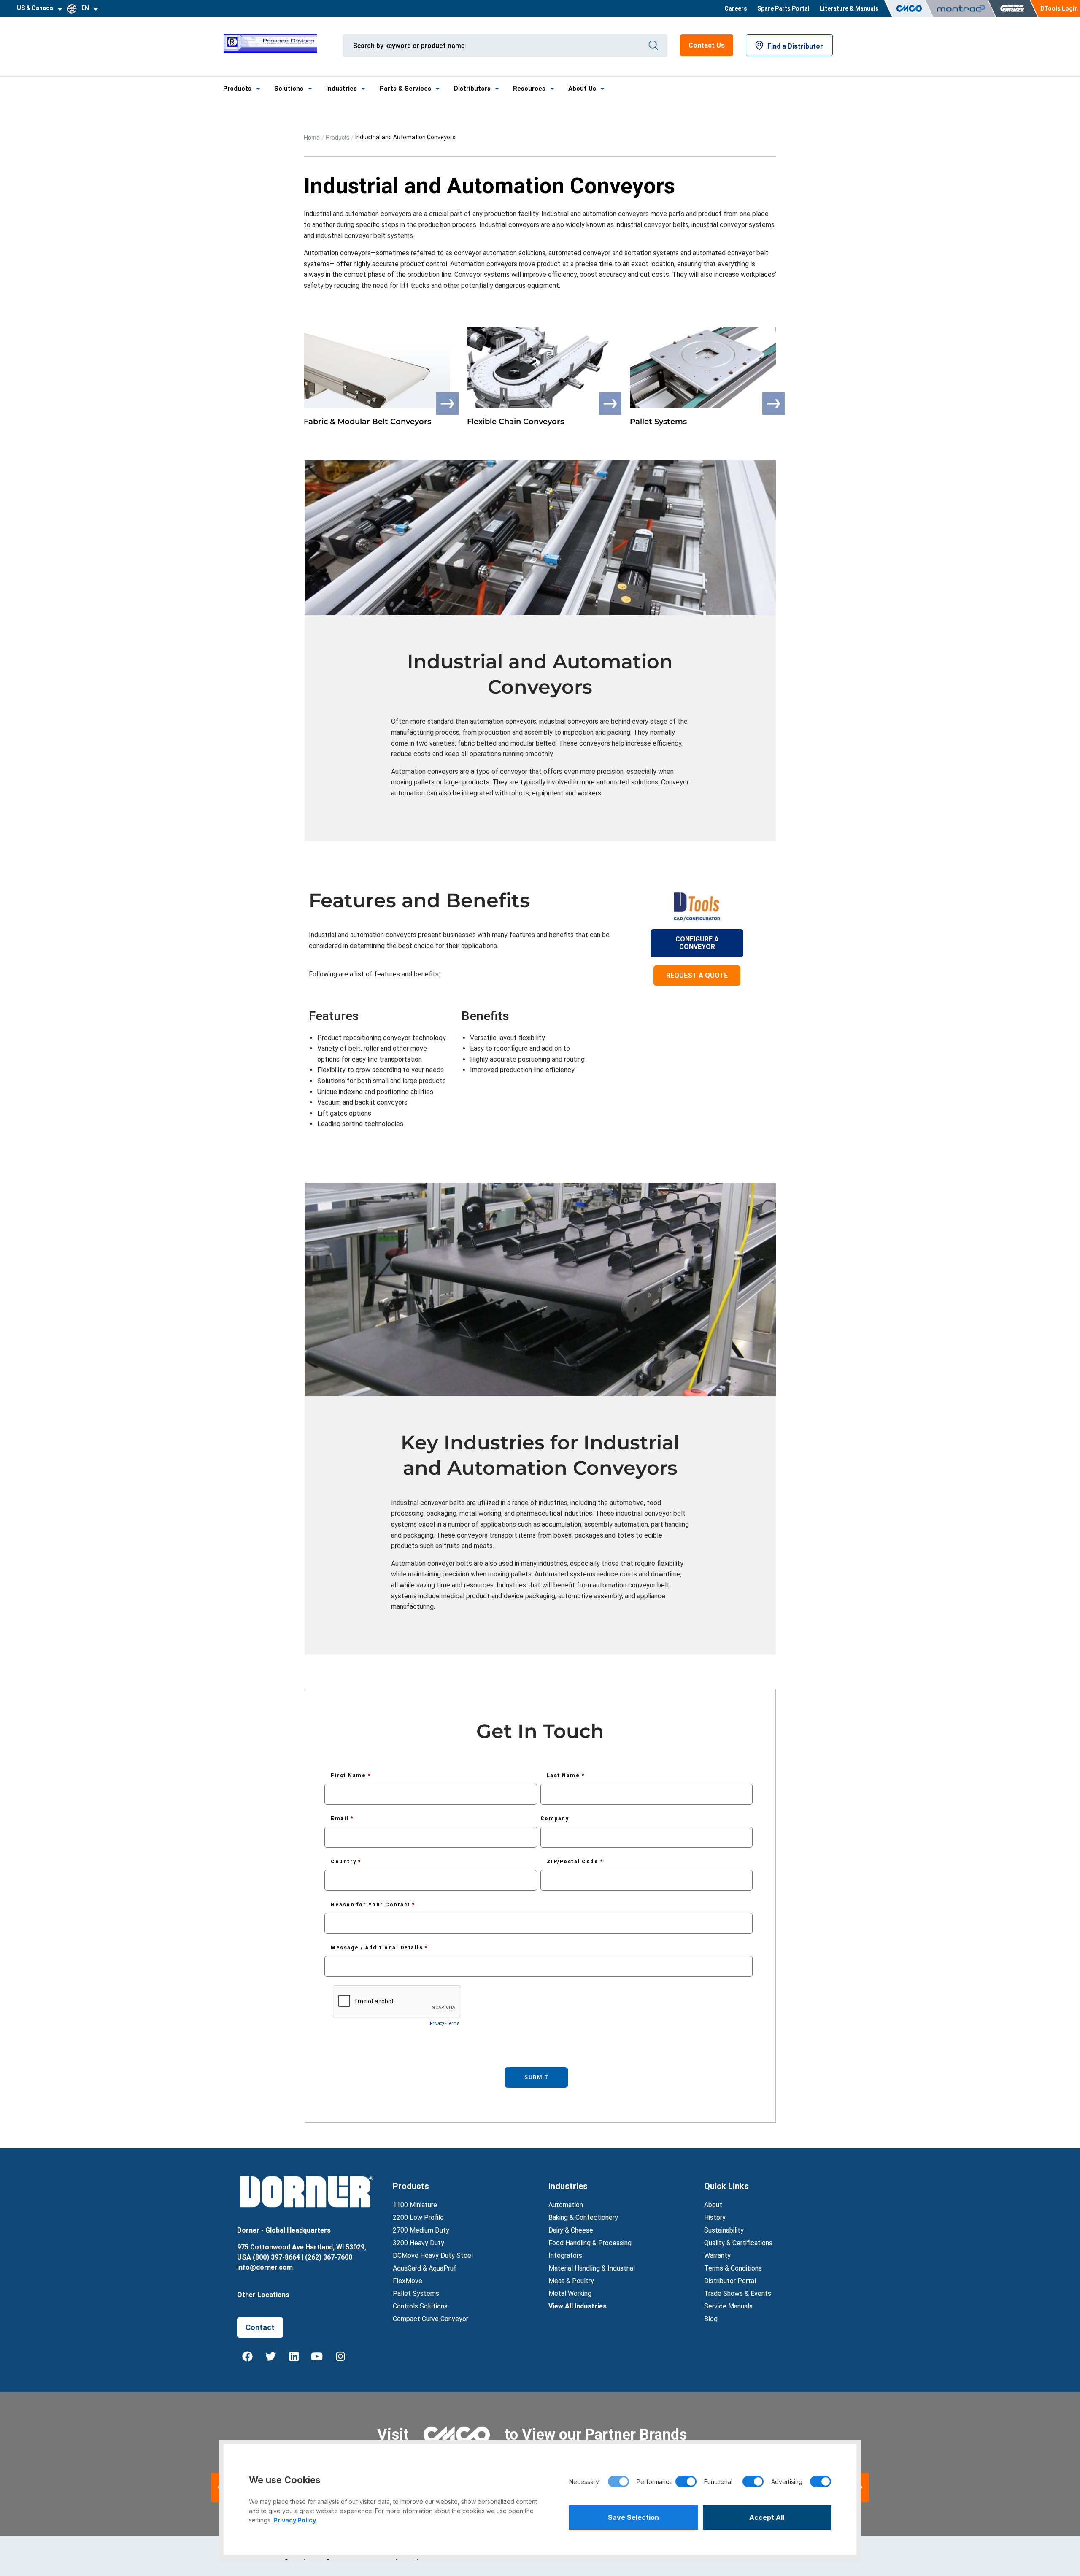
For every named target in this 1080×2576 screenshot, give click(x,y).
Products (237, 89)
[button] (861, 2487)
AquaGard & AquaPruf (425, 2268)
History (715, 2218)
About (713, 2205)
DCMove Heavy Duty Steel (433, 2256)
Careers (736, 8)
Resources (529, 89)
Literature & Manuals (849, 8)
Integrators (565, 2256)
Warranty (717, 2256)
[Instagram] (340, 2357)
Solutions (289, 89)
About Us (582, 89)
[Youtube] (317, 2357)
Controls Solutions (420, 2306)
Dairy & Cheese (571, 2230)
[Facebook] (248, 2357)
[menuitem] (736, 8)
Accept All (767, 2517)
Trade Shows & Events (738, 2294)
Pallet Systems (416, 2294)
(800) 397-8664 (276, 2257)
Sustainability (724, 2230)
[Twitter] (271, 2357)
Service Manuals (728, 2306)
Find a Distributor (795, 46)
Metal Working (570, 2294)
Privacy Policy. (295, 2520)
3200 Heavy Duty (418, 2243)
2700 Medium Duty (421, 2230)
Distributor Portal (730, 2281)
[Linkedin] (294, 2357)
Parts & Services (405, 89)
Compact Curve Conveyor (431, 2319)
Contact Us (707, 45)
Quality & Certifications (738, 2243)
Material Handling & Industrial (592, 2268)
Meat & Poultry (571, 2281)
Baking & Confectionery (583, 2218)
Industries (342, 89)
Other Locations (263, 2295)
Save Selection (633, 2517)
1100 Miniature (415, 2205)
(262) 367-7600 (329, 2257)
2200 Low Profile (418, 2218)
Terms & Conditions (733, 2268)
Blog (711, 2319)
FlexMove (408, 2281)
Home (312, 137)
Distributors (472, 89)
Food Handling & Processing (590, 2243)
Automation (566, 2205)
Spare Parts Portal (783, 8)
